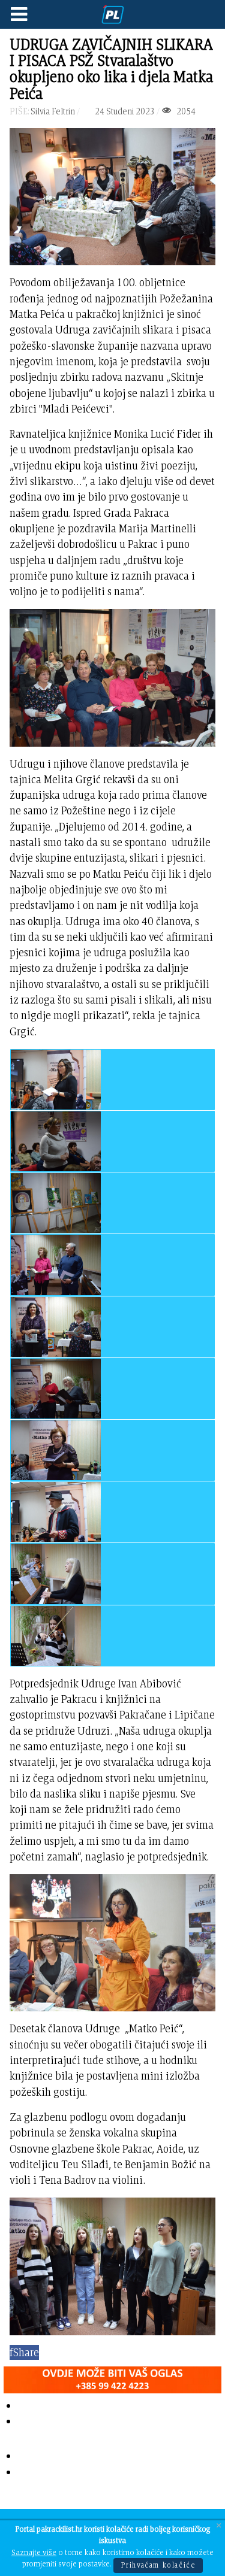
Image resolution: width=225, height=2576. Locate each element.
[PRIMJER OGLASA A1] (112, 2378)
